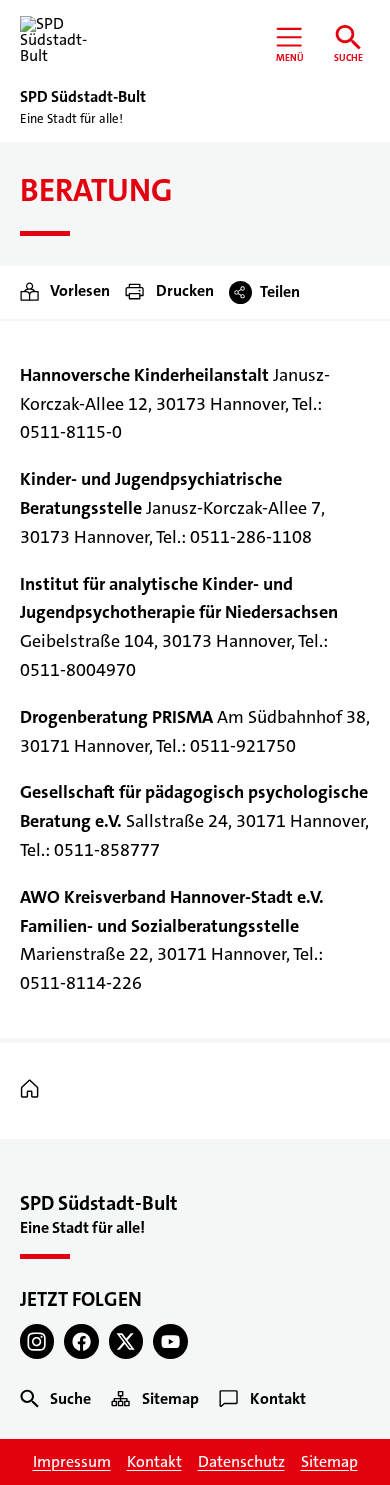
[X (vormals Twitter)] (126, 1341)
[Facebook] (81, 1341)
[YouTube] (170, 1341)
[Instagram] (37, 1341)
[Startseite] (34, 1089)
